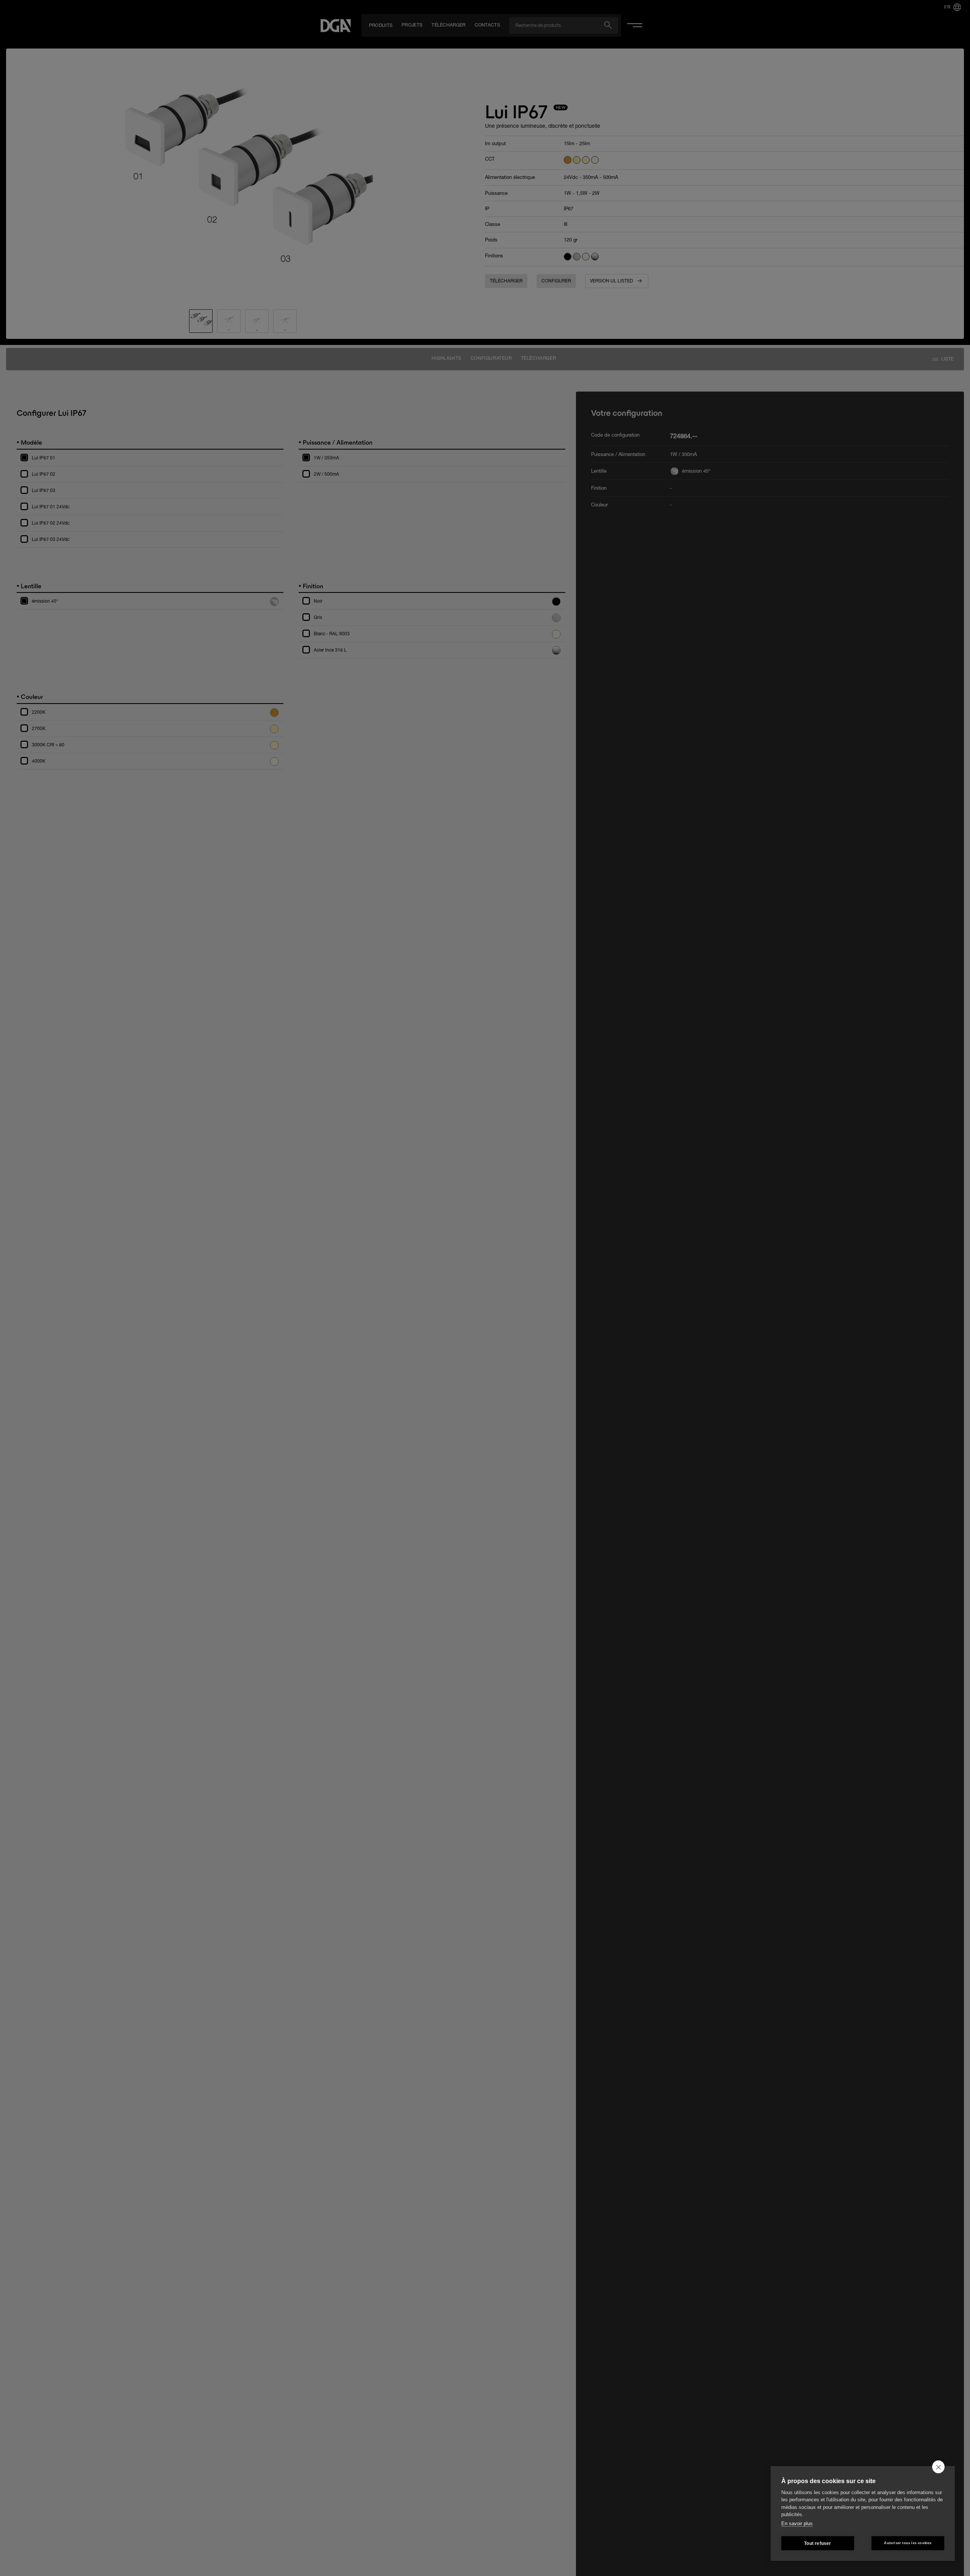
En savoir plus (797, 2524)
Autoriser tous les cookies (908, 2543)
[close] (938, 2467)
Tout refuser (817, 2543)
